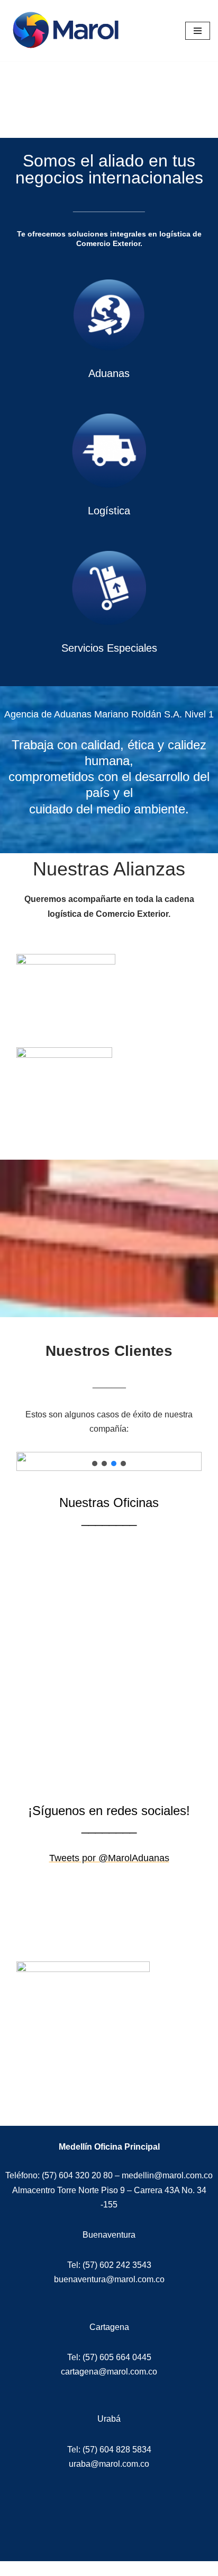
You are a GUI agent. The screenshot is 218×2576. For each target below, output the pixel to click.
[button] (95, 1464)
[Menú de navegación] (198, 31)
